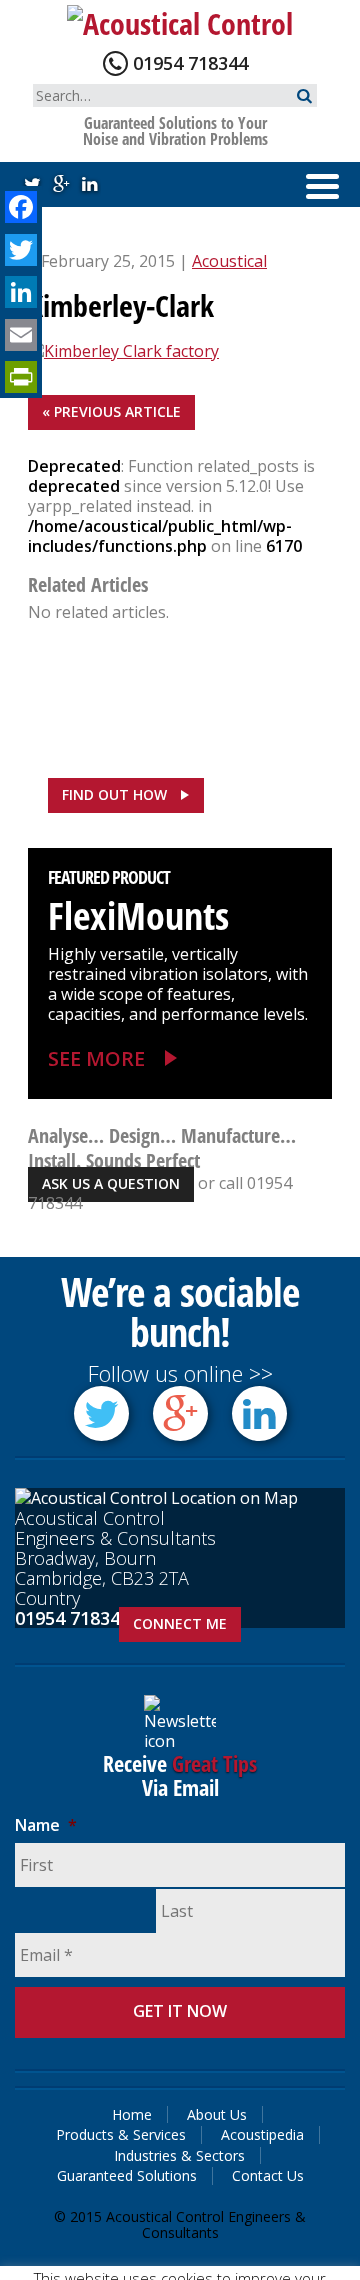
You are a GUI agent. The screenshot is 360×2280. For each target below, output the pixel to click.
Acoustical (229, 261)
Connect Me (180, 1623)
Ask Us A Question (111, 1183)
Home (132, 2114)
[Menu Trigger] (322, 184)
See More (96, 1058)
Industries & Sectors (179, 2155)
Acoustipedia (262, 2134)
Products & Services (121, 2134)
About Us (217, 2114)
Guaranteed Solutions (127, 2175)
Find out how (114, 794)
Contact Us (268, 2175)
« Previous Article (111, 411)
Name (46, 1825)
